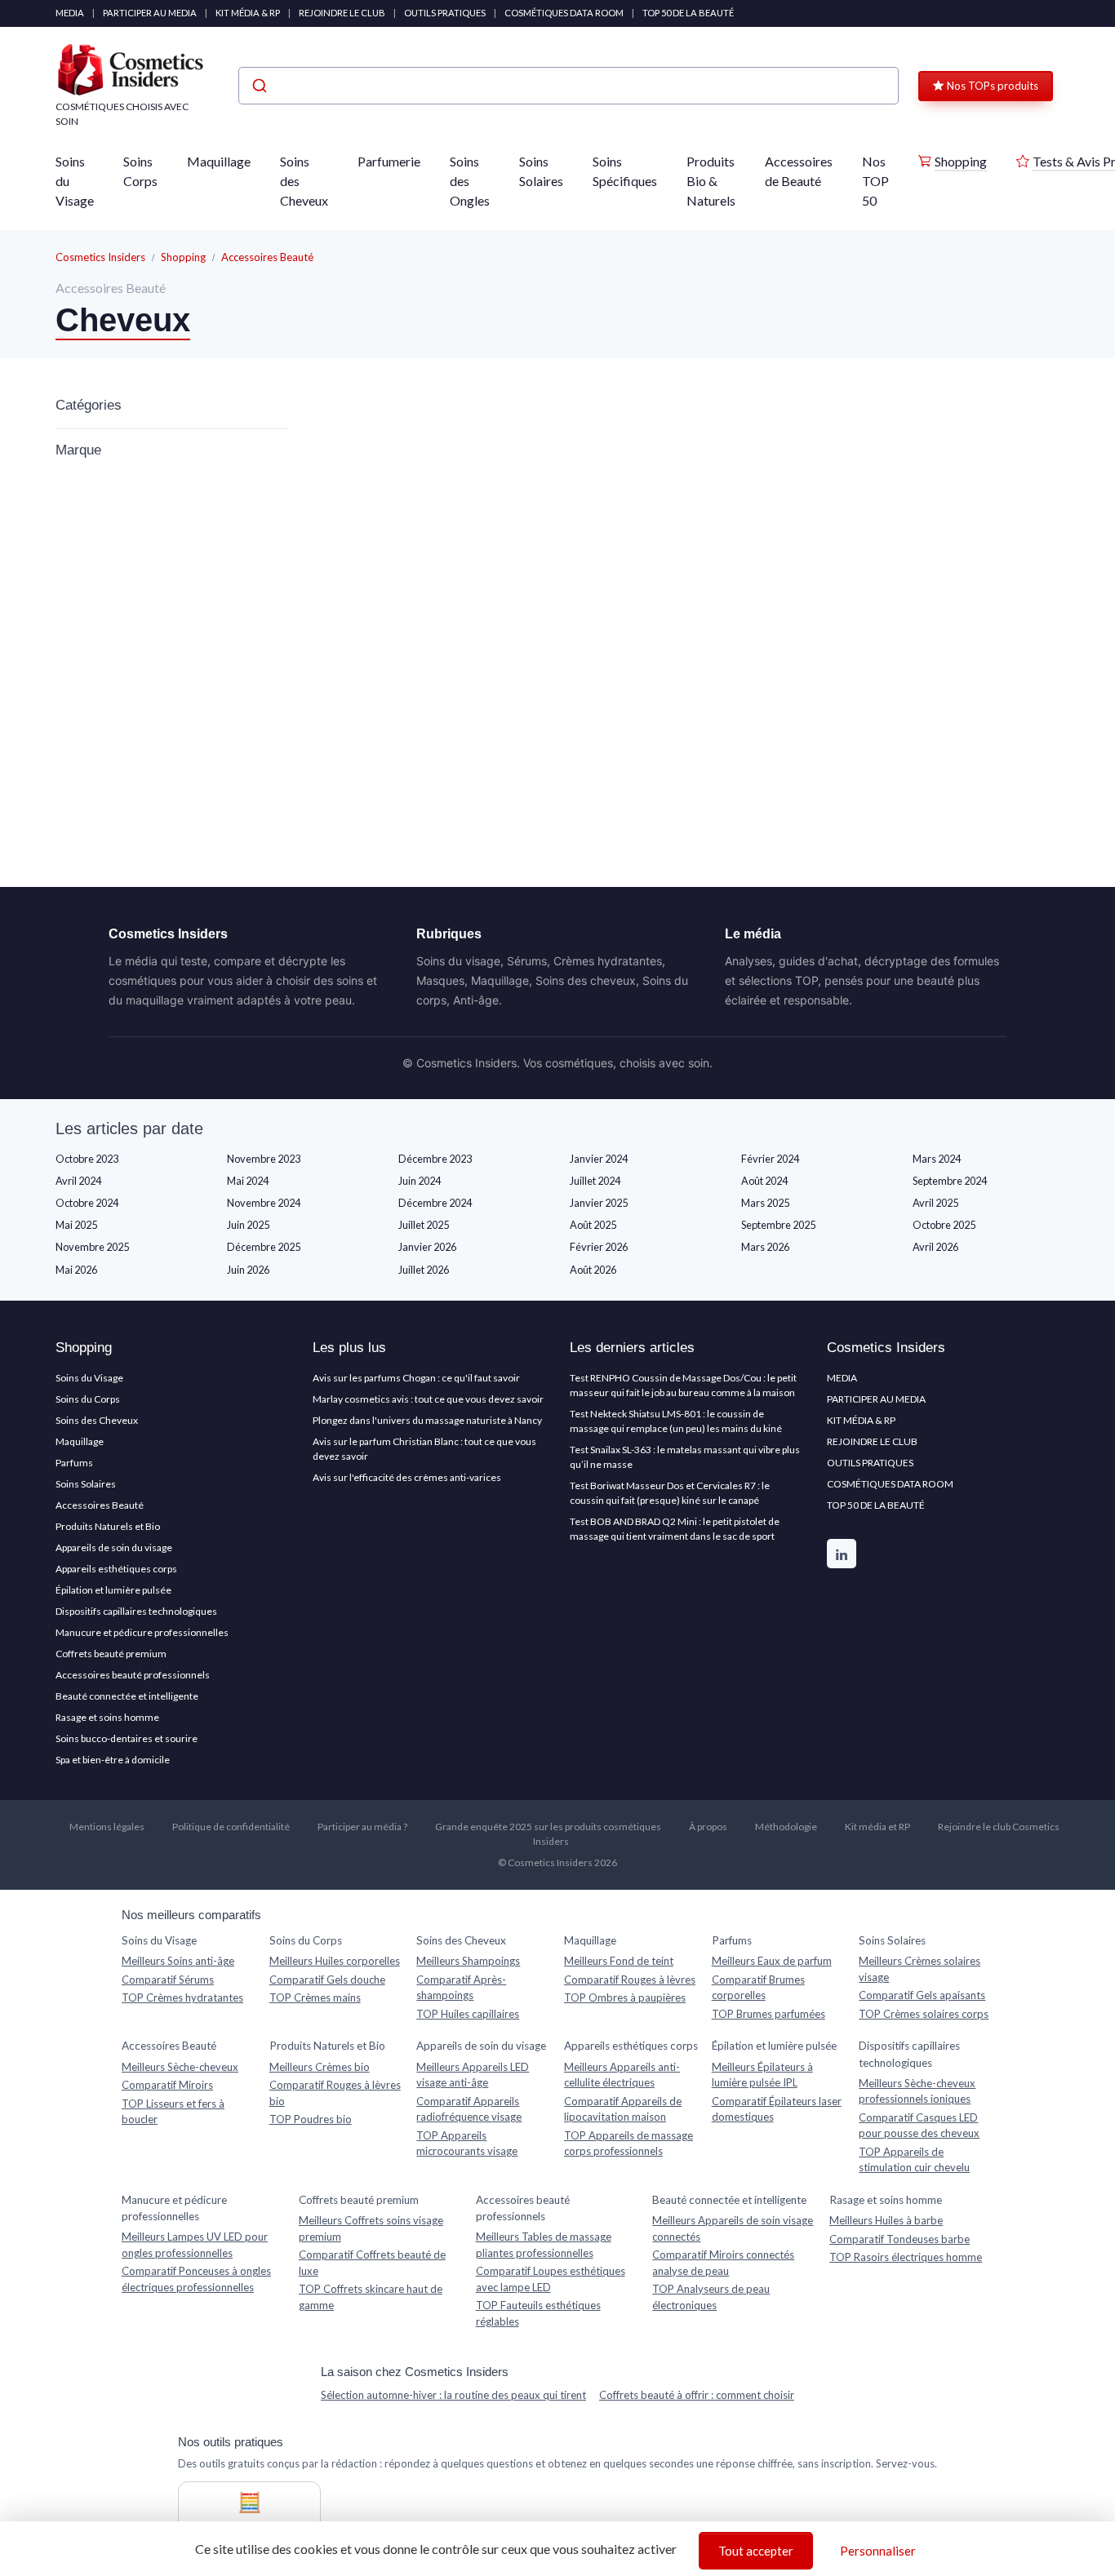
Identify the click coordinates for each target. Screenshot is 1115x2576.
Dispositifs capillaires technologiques (136, 1611)
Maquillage (219, 161)
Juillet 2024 (595, 1181)
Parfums (74, 1463)
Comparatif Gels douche (327, 1980)
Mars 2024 (937, 1159)
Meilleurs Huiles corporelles (335, 1961)
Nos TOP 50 (875, 181)
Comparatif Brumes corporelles (758, 1988)
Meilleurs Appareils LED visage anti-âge (473, 2075)
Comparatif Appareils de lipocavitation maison (623, 2109)
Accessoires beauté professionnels (133, 1675)
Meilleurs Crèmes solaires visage (920, 1969)
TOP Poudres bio (311, 2119)
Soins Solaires (541, 171)
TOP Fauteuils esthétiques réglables (538, 2313)
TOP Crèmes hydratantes (182, 1997)
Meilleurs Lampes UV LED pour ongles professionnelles (195, 2245)
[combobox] (569, 86)
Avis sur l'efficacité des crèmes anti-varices (407, 1477)
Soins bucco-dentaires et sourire (127, 1738)
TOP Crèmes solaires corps (924, 2014)
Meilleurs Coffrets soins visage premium (371, 2228)
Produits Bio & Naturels (711, 181)
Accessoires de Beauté (799, 171)
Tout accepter (756, 2551)
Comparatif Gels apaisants (922, 1995)
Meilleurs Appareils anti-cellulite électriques (622, 2075)
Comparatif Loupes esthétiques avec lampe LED (551, 2279)
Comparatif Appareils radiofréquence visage (469, 2109)
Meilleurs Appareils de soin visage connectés (733, 2228)
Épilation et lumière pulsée (113, 1590)
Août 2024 (764, 1181)
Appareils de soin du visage (114, 1547)
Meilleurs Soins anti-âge (178, 1961)
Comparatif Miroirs (167, 2085)
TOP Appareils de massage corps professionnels (629, 2144)
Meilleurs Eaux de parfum (772, 1961)
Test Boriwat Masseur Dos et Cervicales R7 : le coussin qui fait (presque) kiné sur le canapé (670, 1493)
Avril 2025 (935, 1203)
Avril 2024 (78, 1181)
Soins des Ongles (470, 181)
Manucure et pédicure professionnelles (142, 1632)
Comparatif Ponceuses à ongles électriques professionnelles (196, 2279)
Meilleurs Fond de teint (619, 1961)
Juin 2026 (248, 1270)
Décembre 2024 (435, 1203)
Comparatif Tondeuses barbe (900, 2239)
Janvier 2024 (599, 1159)
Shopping (961, 161)
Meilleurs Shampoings (468, 1961)
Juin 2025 (248, 1225)
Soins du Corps (88, 1399)
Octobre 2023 (87, 1159)
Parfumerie (389, 161)
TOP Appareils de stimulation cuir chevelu (914, 2160)
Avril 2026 (935, 1247)
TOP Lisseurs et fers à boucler (173, 2112)
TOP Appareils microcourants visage (467, 2144)
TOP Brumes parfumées (769, 2014)
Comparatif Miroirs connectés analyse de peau (723, 2263)
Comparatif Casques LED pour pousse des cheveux (919, 2126)
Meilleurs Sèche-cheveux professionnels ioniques (917, 2091)
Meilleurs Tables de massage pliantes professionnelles (544, 2245)
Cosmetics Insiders (100, 257)
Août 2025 (593, 1225)
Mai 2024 (248, 1181)
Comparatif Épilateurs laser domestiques (777, 2109)
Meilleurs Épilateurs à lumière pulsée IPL (762, 2075)
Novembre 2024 (264, 1203)
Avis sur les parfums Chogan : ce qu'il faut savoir (416, 1378)
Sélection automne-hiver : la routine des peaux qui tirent (453, 2395)
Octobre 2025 (944, 1225)
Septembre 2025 (778, 1225)
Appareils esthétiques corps (116, 1569)
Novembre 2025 (92, 1247)
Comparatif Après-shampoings (461, 1988)
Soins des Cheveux (304, 181)
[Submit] (258, 86)
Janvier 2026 (427, 1247)
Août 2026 (593, 1270)
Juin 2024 (420, 1181)
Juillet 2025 (424, 1225)
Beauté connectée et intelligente (127, 1696)
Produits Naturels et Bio (108, 1526)
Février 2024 (770, 1159)
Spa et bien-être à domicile (113, 1760)
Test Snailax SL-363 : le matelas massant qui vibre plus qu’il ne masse (685, 1457)
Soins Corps (140, 171)
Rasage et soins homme (107, 1717)
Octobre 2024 (87, 1203)
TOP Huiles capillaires (468, 2014)
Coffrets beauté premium (111, 1654)
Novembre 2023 (264, 1159)
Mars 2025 (765, 1203)
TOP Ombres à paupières (625, 1997)
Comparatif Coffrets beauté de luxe (372, 2263)
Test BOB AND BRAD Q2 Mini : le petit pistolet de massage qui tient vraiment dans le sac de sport (675, 1529)
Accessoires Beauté (267, 257)
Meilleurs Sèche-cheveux (180, 2067)
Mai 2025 (76, 1225)
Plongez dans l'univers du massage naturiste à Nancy (427, 1420)
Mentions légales (107, 1827)
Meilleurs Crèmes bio (320, 2067)
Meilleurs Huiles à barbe (886, 2220)
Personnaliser (878, 2551)
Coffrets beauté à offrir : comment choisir (697, 2395)
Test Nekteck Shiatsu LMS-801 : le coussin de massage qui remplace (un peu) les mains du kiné (676, 1421)
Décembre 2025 (264, 1247)
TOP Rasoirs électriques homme (906, 2257)
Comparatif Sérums (168, 1980)
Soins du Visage (75, 181)
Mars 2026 (765, 1247)
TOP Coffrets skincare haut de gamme (371, 2297)
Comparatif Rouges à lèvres (630, 1980)
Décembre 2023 (435, 1159)
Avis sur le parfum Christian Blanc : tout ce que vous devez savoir (424, 1449)
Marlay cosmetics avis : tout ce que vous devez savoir (428, 1399)
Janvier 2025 (599, 1203)
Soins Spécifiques (625, 171)
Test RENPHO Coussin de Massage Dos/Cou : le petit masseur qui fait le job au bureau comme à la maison (683, 1385)
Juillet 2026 (424, 1270)
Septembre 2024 (950, 1181)
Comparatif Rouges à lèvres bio (335, 2093)
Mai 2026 (76, 1270)
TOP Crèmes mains (315, 1997)
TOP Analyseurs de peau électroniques (711, 2297)
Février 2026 (599, 1247)
